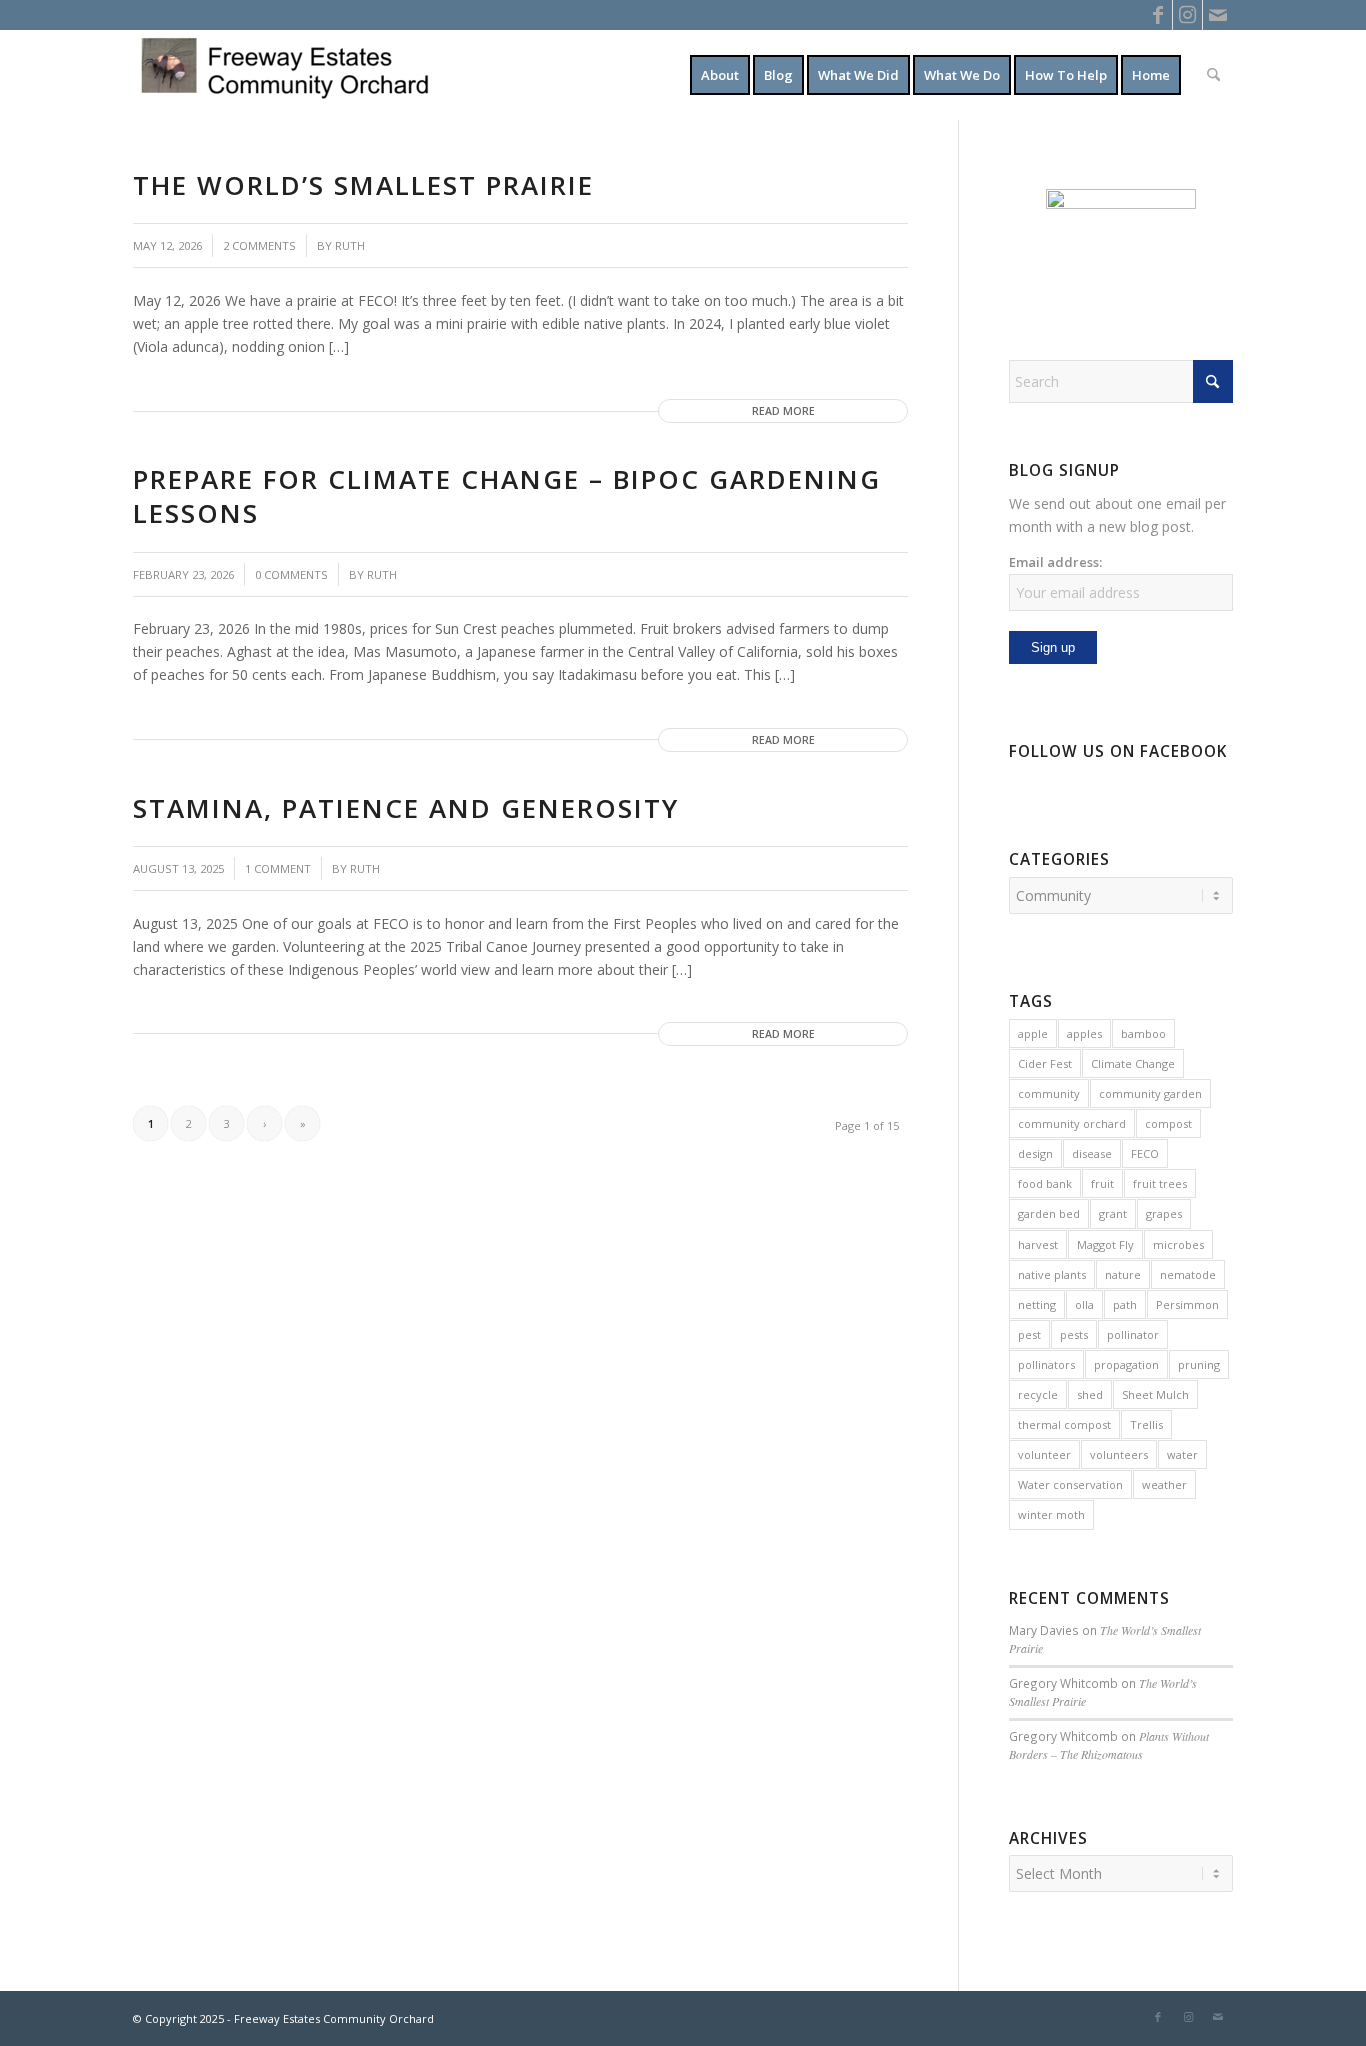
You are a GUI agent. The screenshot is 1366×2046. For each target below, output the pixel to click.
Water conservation (1070, 1484)
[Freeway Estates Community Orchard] (283, 75)
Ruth (350, 245)
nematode (1188, 1274)
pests (1074, 1334)
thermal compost (1064, 1424)
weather (1164, 1484)
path (1125, 1304)
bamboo (1143, 1033)
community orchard (1072, 1123)
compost (1168, 1123)
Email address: (1055, 562)
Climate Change (1133, 1063)
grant (1113, 1213)
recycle (1038, 1394)
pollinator (1133, 1334)
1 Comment (278, 868)
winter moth (1051, 1514)
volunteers (1119, 1454)
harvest (1038, 1244)
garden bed (1049, 1213)
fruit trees (1160, 1183)
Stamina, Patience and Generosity (406, 808)
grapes (1164, 1213)
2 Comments (259, 245)
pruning (1199, 1364)
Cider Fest (1045, 1063)
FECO (1145, 1153)
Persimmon (1187, 1304)
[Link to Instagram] (1187, 15)
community (1049, 1093)
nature (1123, 1274)
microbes (1178, 1244)
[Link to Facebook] (1157, 15)
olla (1084, 1304)
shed (1090, 1394)
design (1035, 1153)
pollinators (1046, 1364)
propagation (1126, 1364)
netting (1037, 1304)
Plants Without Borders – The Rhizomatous (1109, 1745)
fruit (1102, 1183)
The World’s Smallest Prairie (363, 185)
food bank (1045, 1183)
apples (1084, 1033)
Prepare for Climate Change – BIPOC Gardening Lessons (507, 496)
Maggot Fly (1105, 1244)
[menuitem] (720, 75)
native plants (1052, 1274)
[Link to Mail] (1218, 15)
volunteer (1044, 1454)
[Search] (1213, 75)
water (1182, 1454)
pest (1029, 1334)
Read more (783, 411)
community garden (1150, 1093)
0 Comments (291, 574)
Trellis (1146, 1424)
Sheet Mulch (1155, 1394)
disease (1092, 1153)
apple (1033, 1033)
